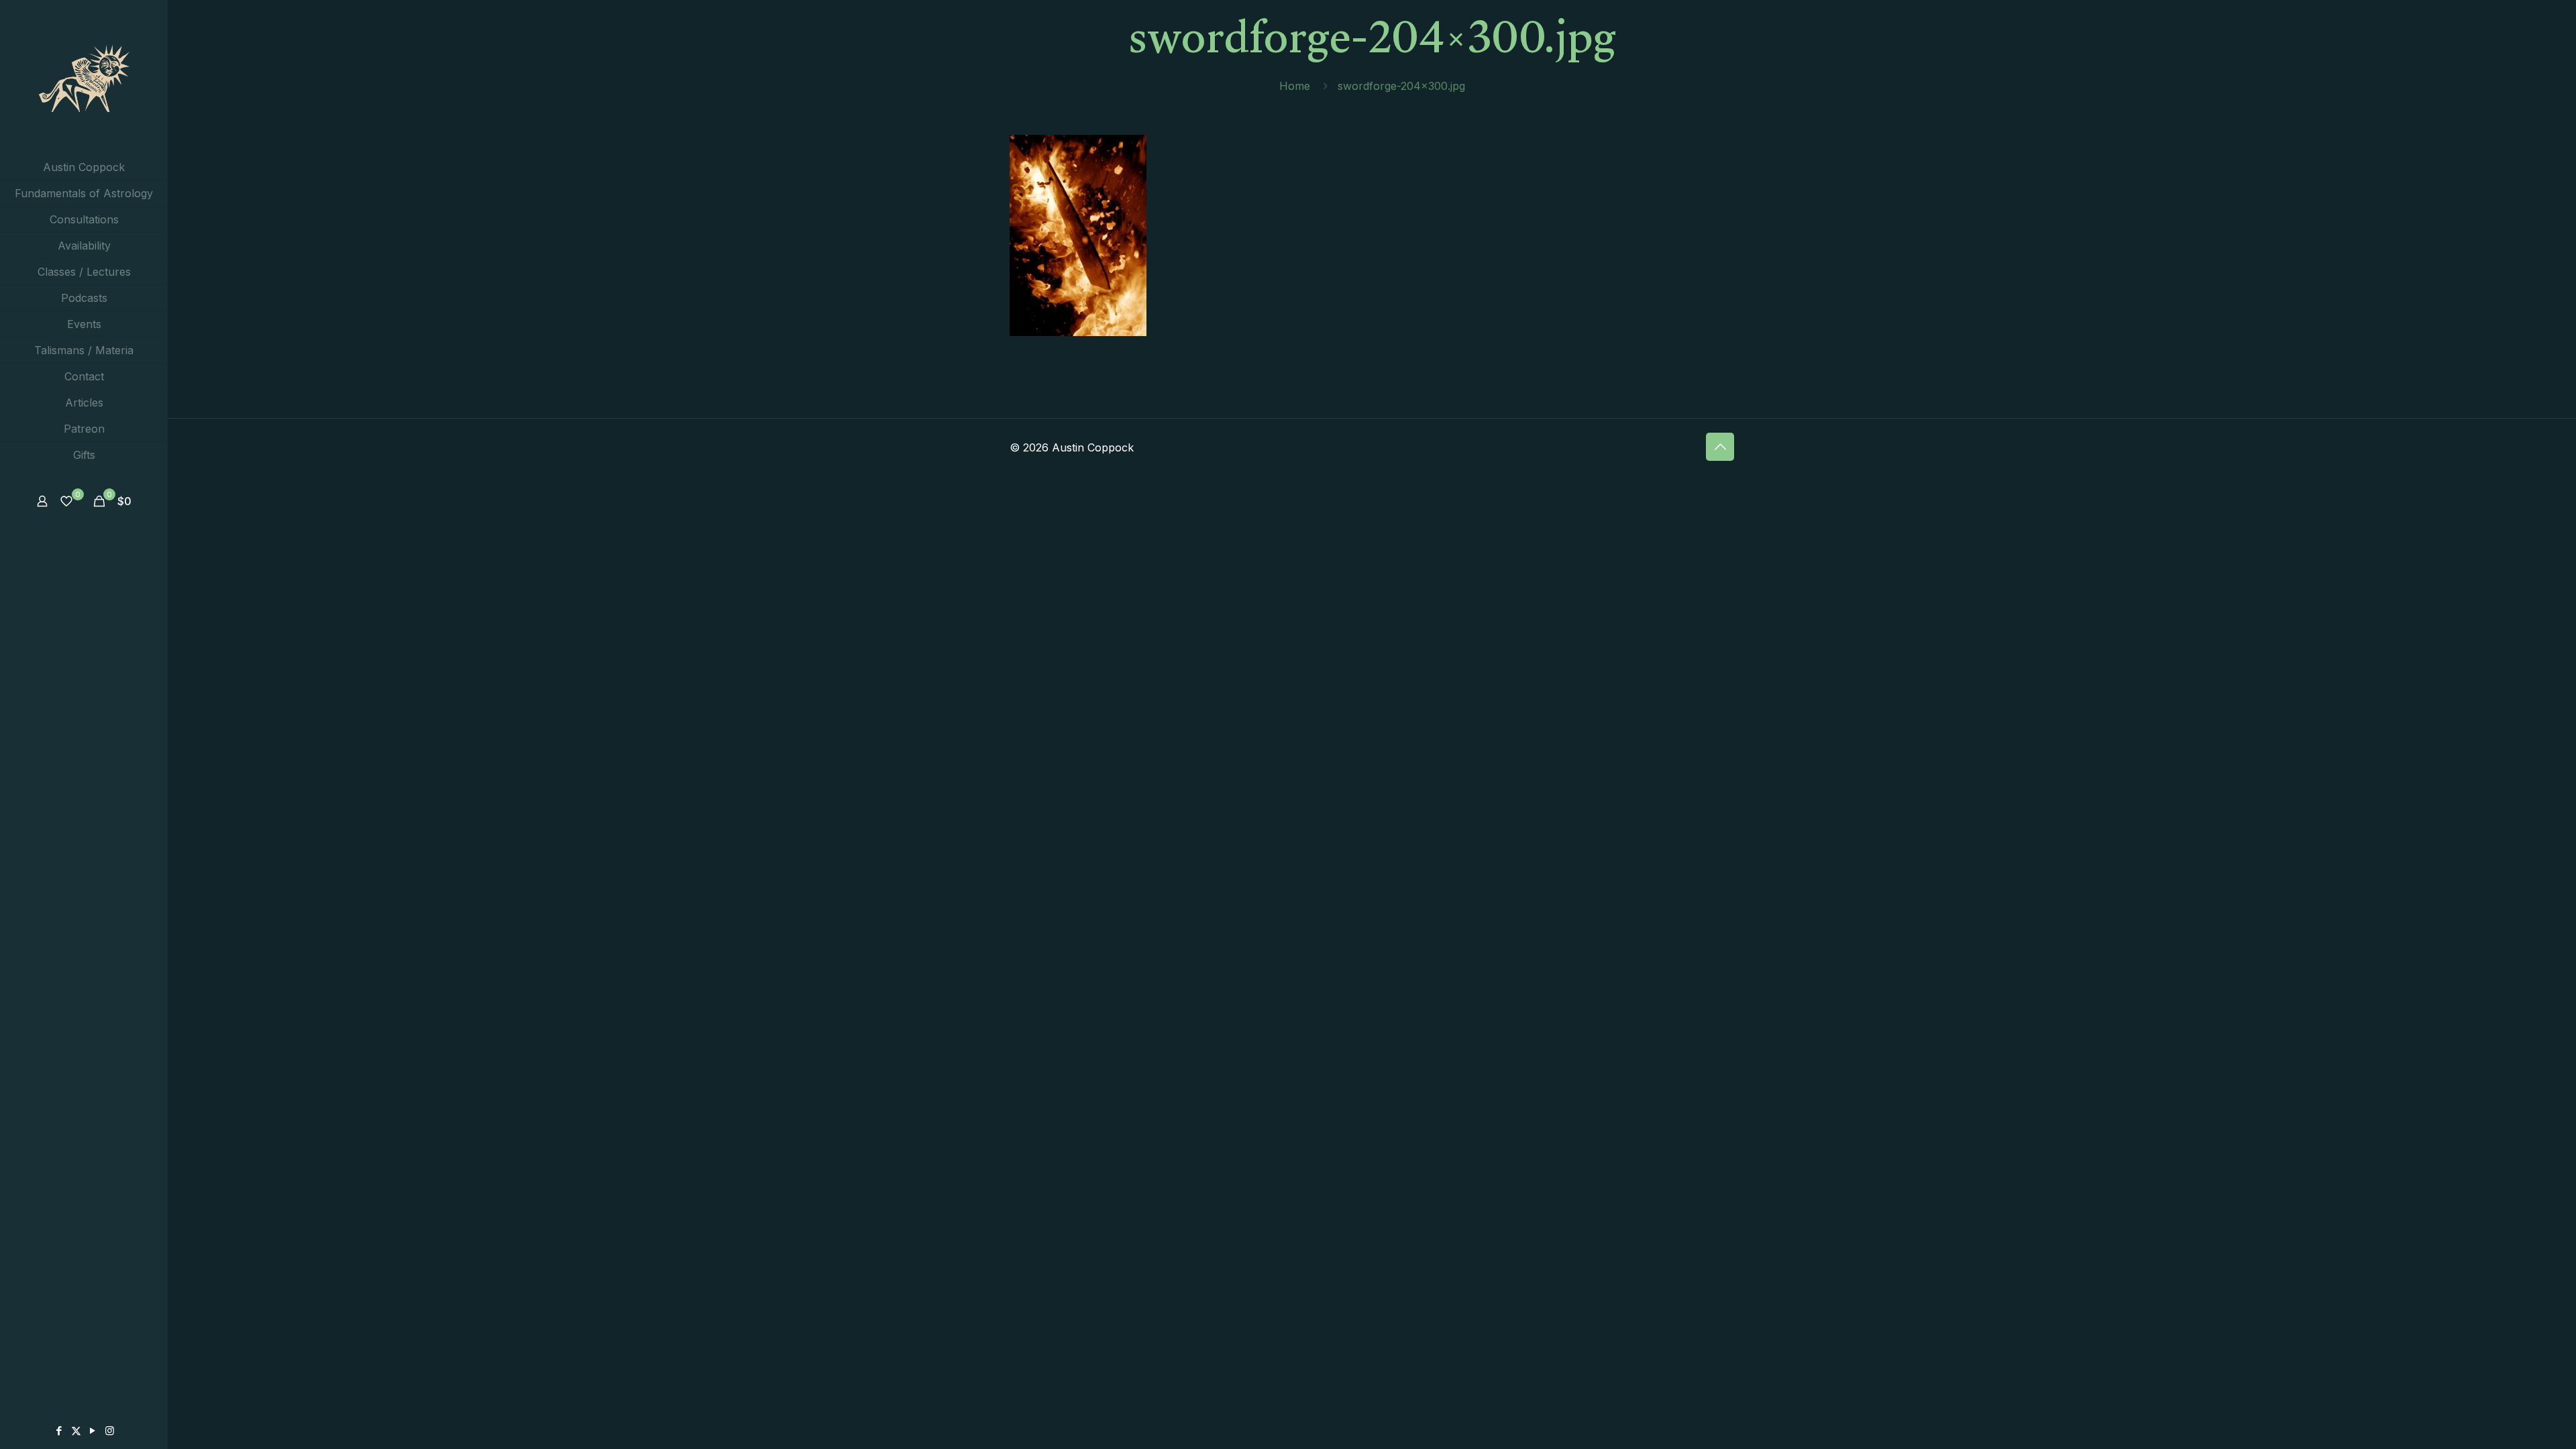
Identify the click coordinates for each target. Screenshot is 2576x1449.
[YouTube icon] (93, 1431)
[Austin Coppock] (84, 77)
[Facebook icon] (59, 1431)
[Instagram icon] (110, 1431)
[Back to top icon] (1720, 447)
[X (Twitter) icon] (76, 1431)
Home (1295, 86)
